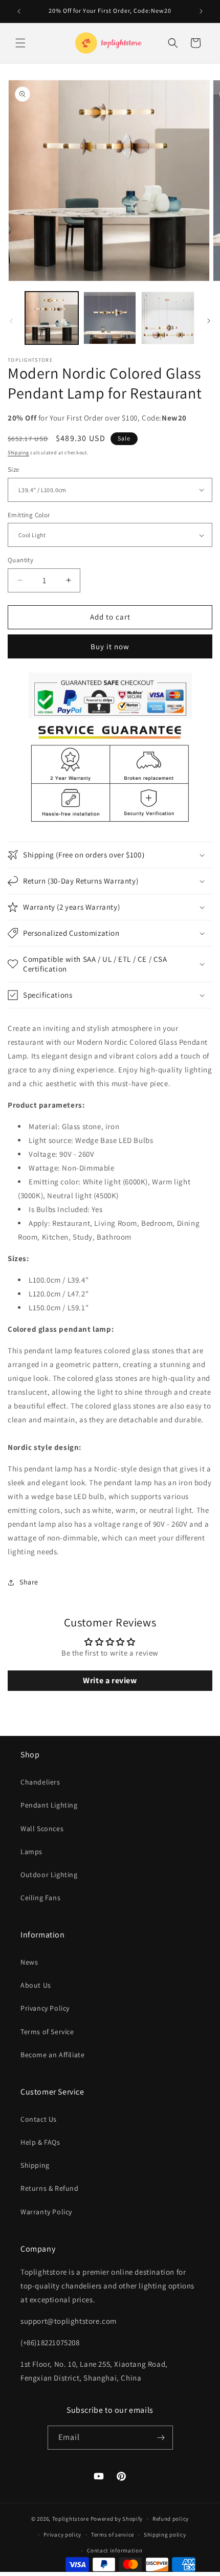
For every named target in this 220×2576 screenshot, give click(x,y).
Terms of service (113, 2535)
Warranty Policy (46, 2212)
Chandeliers (40, 1782)
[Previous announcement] (19, 11)
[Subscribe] (161, 2438)
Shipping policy (165, 2535)
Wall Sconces (42, 1829)
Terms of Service (47, 2032)
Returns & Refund (50, 2188)
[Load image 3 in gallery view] (168, 318)
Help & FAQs (40, 2142)
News (29, 1962)
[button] (20, 43)
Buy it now (110, 646)
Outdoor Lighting (49, 1875)
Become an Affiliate (52, 2055)
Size (14, 469)
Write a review (110, 1680)
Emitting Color (29, 515)
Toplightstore (71, 2519)
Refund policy (171, 2519)
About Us (36, 1985)
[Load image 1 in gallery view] (52, 318)
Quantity (20, 560)
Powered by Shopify (117, 2519)
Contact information (115, 2550)
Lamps (31, 1852)
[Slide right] (209, 321)
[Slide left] (11, 321)
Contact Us (39, 2119)
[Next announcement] (201, 11)
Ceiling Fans (40, 1898)
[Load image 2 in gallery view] (110, 318)
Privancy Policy (45, 2008)
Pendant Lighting (49, 1805)
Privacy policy (62, 2535)
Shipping (18, 453)
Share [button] (29, 1582)
